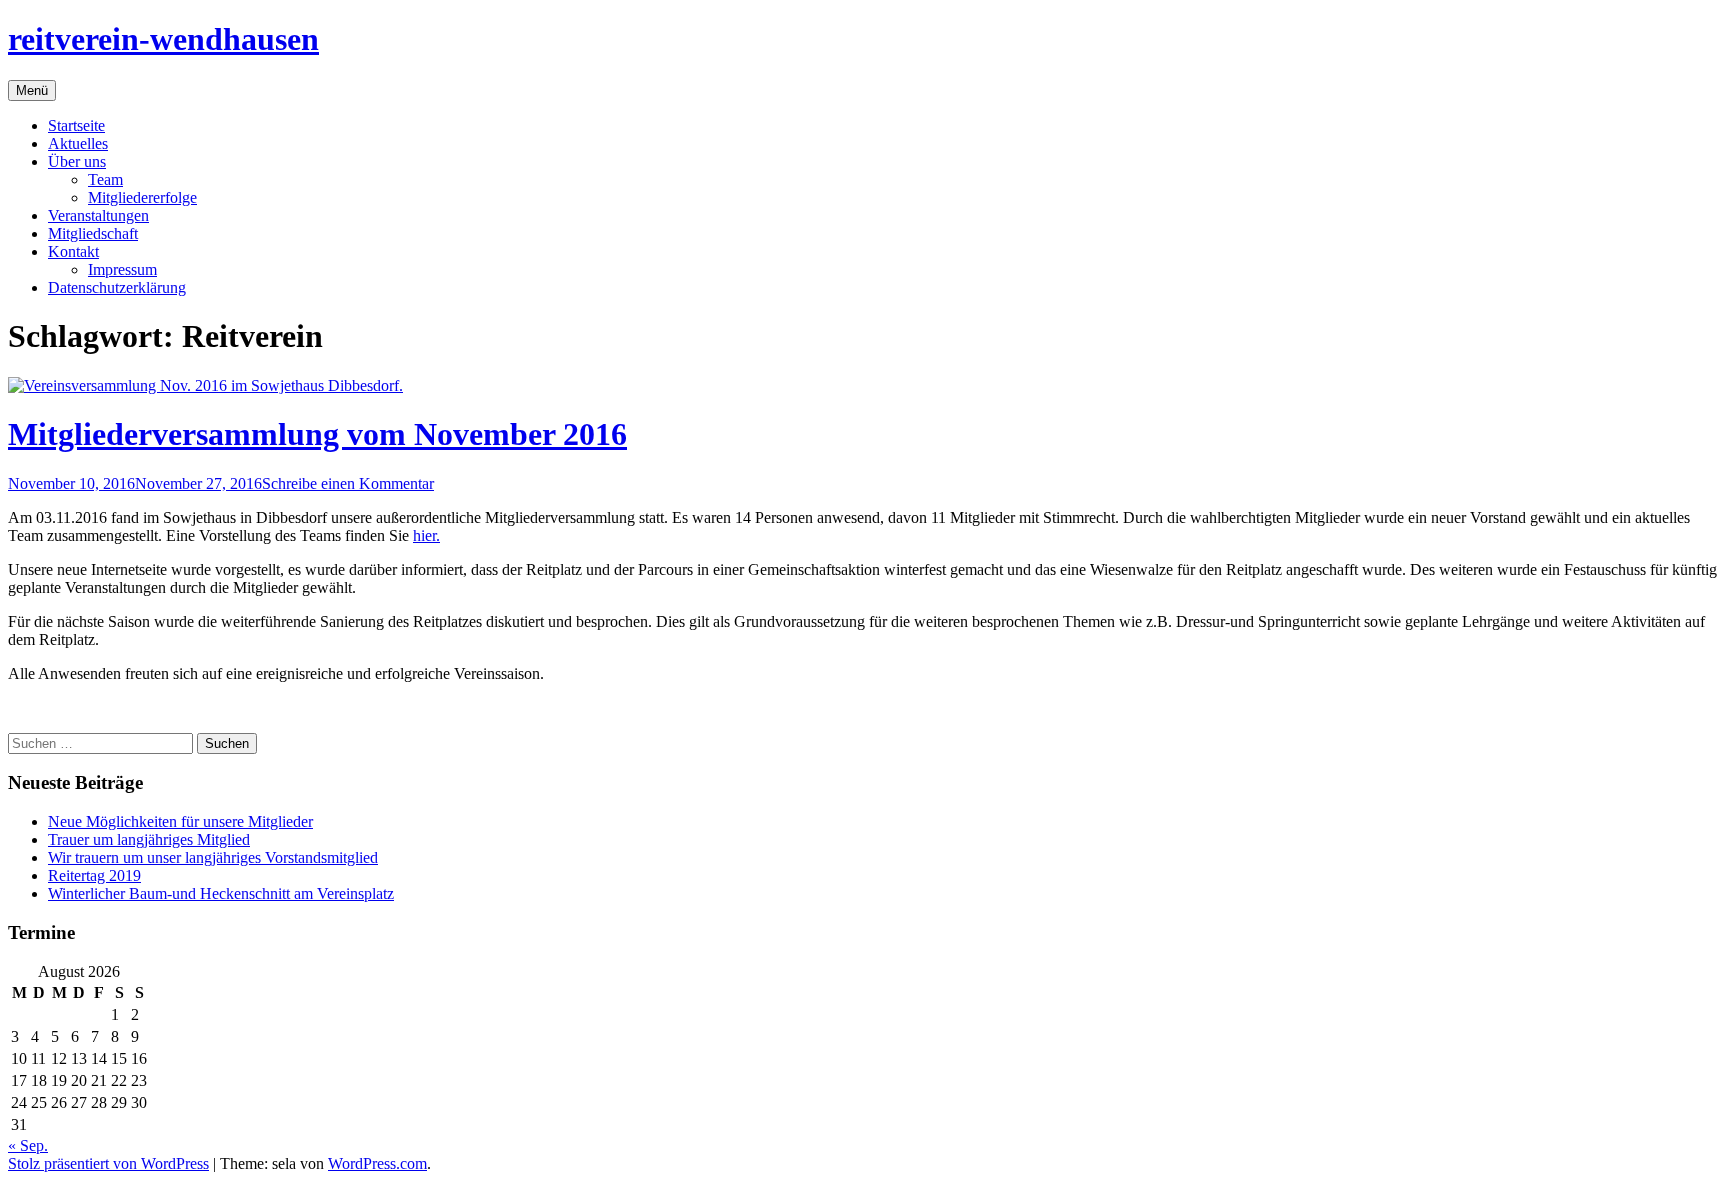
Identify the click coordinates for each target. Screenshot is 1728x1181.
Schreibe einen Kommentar (348, 483)
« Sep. (28, 1145)
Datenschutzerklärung (117, 287)
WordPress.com (377, 1163)
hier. (426, 535)
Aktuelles (78, 143)
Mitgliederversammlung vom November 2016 (317, 434)
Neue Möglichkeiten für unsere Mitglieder (180, 821)
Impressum (122, 269)
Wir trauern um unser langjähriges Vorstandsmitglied (213, 857)
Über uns (77, 161)
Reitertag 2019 (94, 875)
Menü (32, 90)
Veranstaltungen (98, 215)
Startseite (76, 125)
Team (105, 179)
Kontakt (73, 251)
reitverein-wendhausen (163, 39)
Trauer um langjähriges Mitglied (149, 839)
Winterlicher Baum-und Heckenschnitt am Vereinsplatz (221, 893)
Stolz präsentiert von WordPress (108, 1163)
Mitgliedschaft (93, 233)
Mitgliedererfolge (142, 197)
